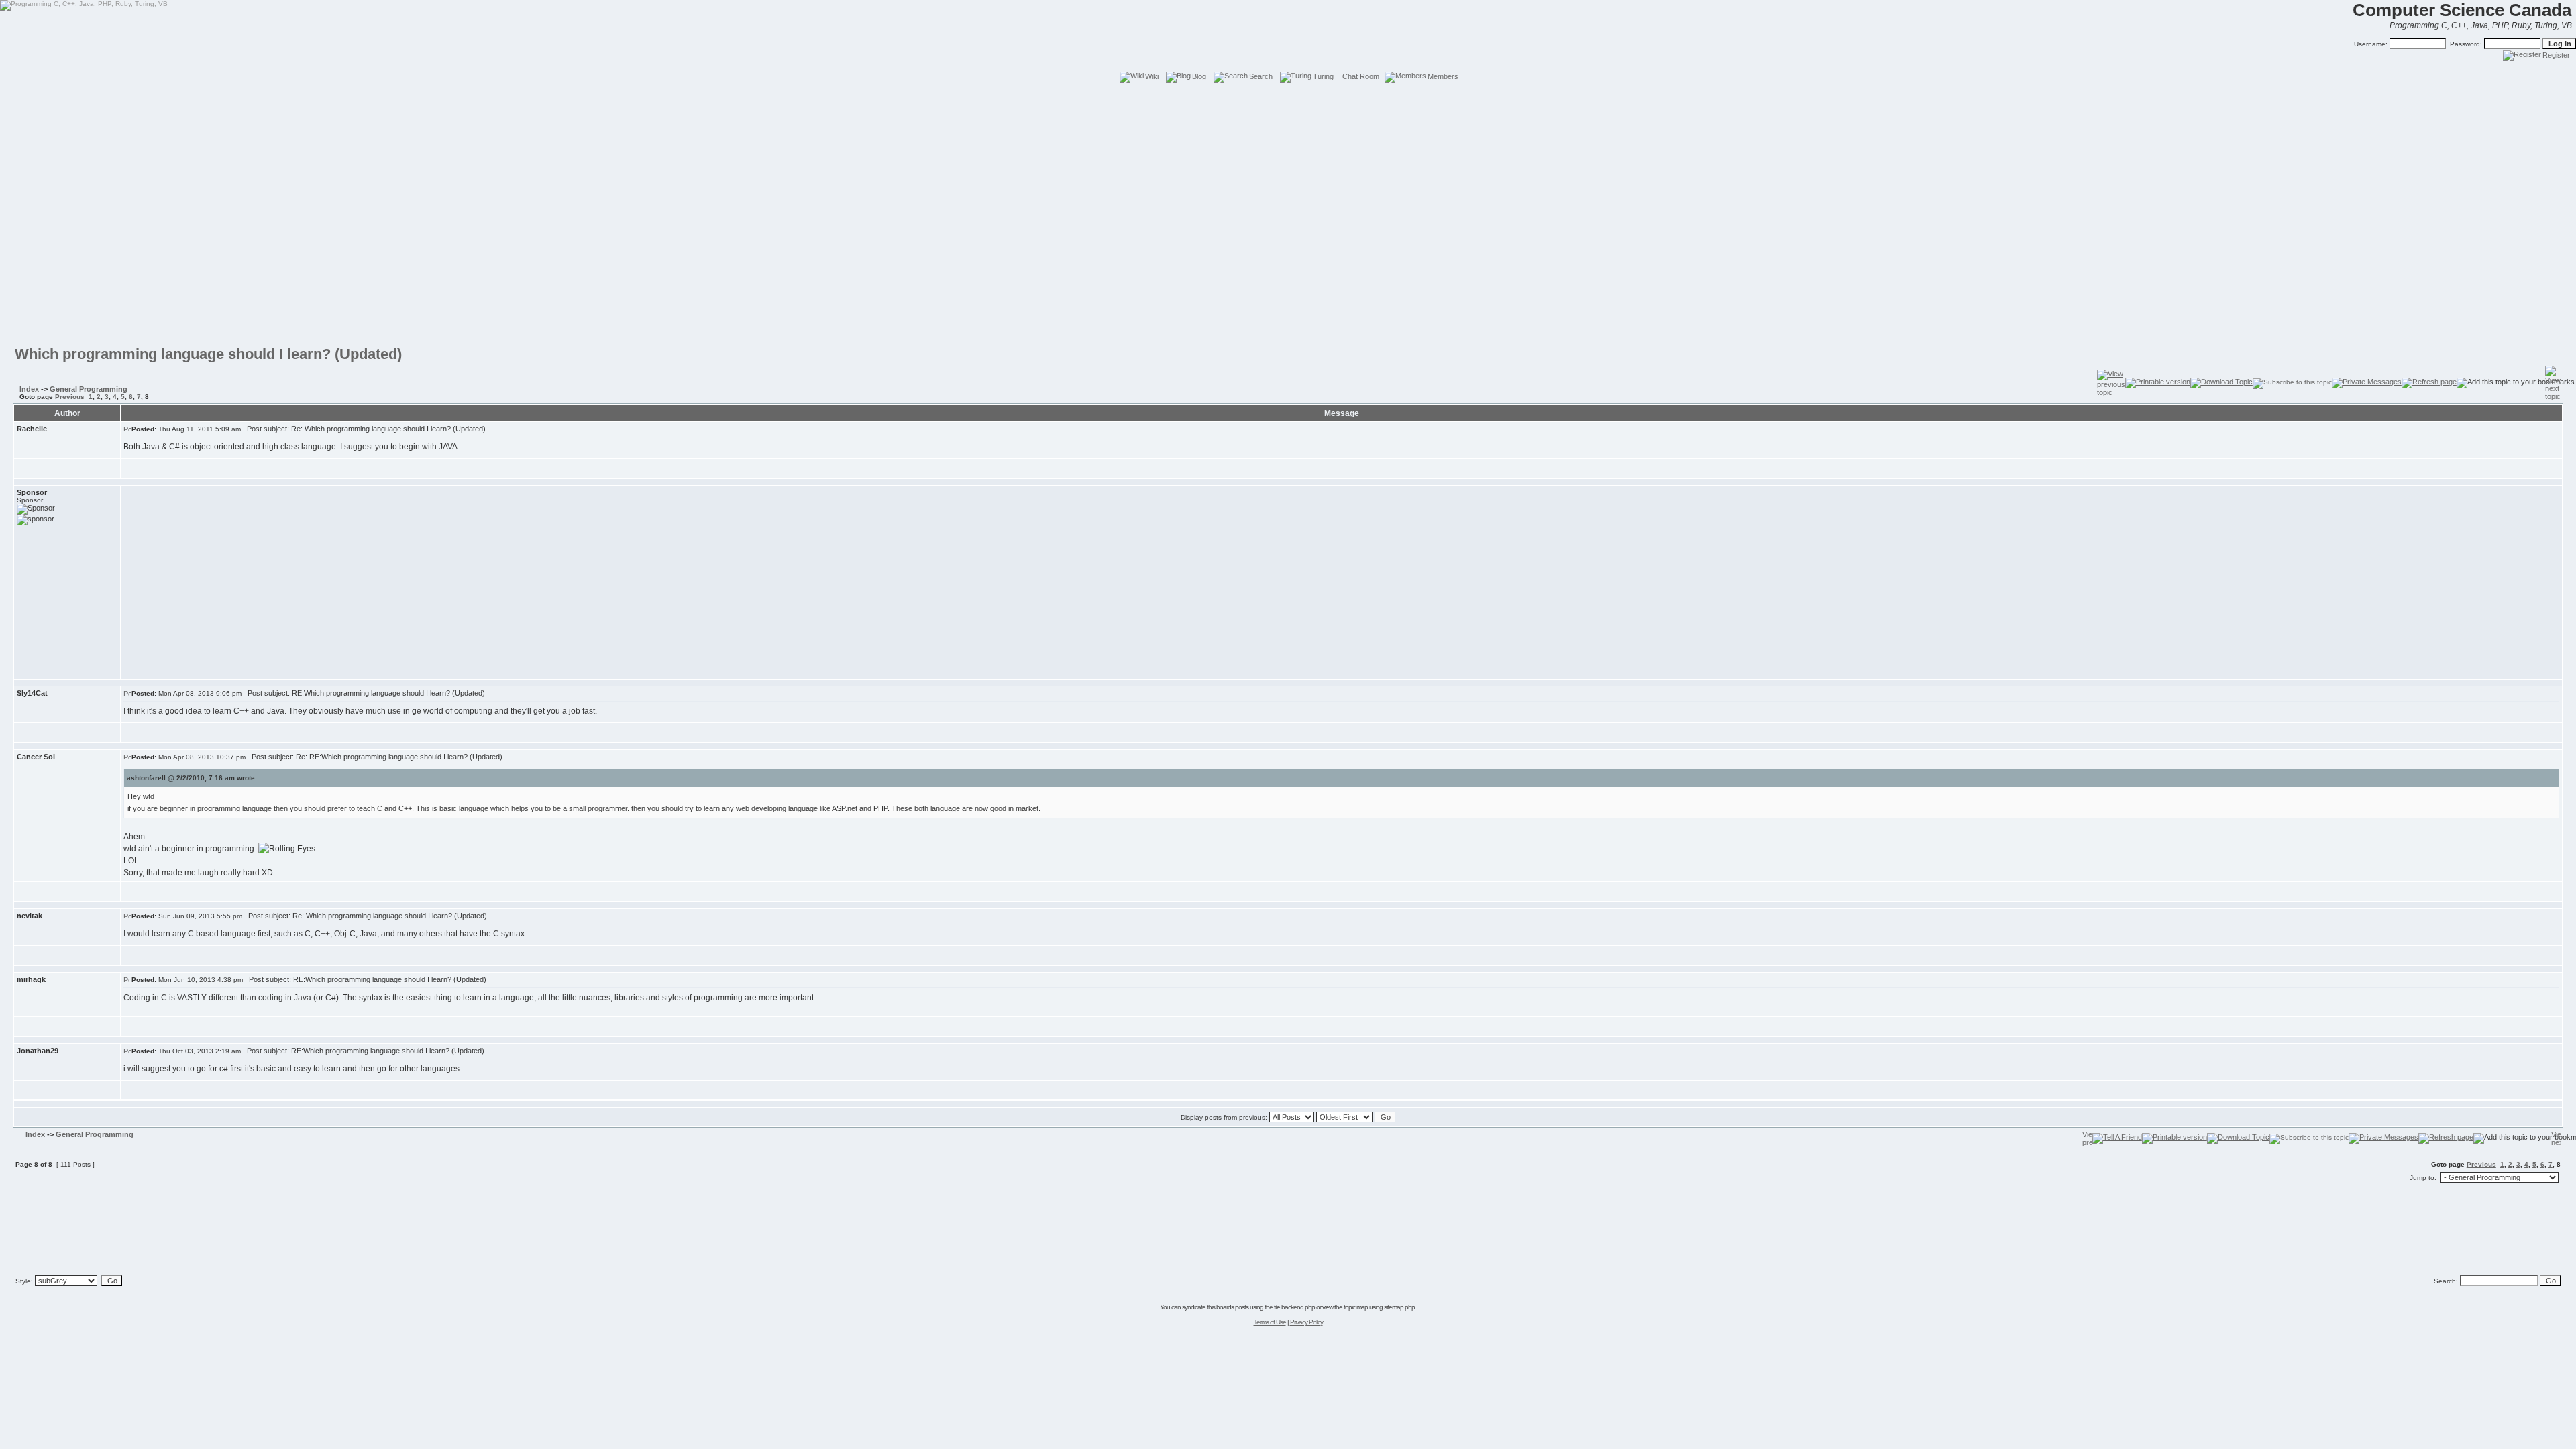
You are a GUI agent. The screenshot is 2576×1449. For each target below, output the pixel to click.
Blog (1199, 76)
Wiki (1152, 76)
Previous (70, 397)
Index (29, 389)
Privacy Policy (1306, 1322)
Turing (1323, 76)
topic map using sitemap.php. (1380, 1307)
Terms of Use (1270, 1322)
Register (2556, 55)
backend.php (1298, 1307)
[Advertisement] (1288, 114)
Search (1261, 76)
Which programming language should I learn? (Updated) (208, 354)
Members (1443, 76)
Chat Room (1361, 76)
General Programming (89, 389)
